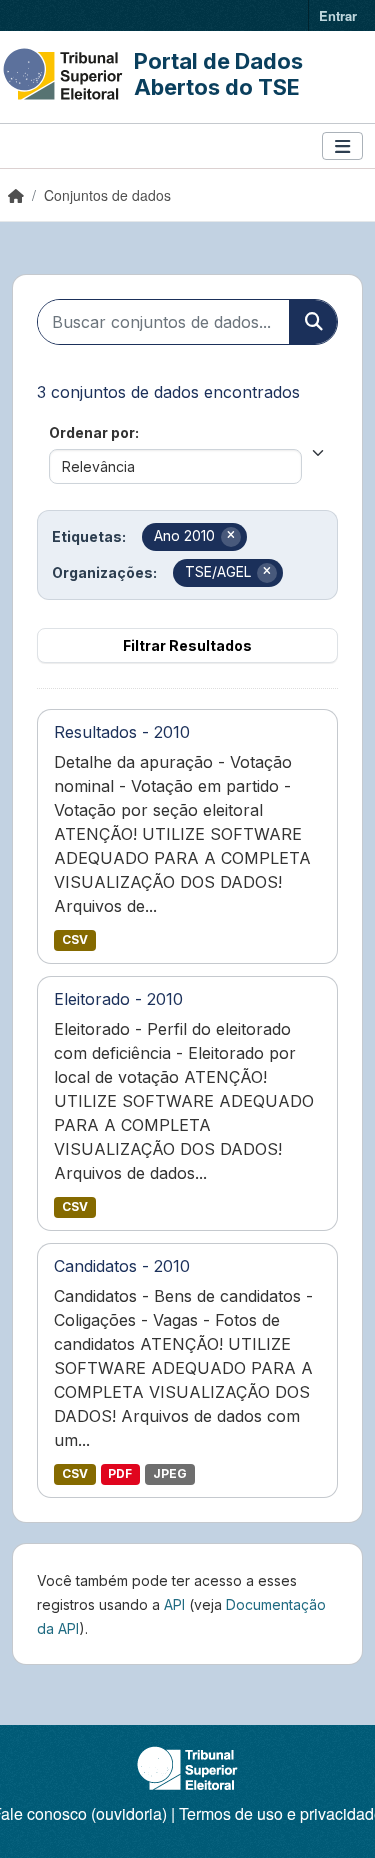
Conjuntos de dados (107, 195)
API (174, 1604)
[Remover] (231, 537)
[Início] (16, 195)
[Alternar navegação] (342, 146)
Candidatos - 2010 (122, 1266)
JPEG (170, 1473)
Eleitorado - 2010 (118, 999)
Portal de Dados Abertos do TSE (218, 74)
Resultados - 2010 (122, 732)
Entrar (338, 15)
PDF (120, 1473)
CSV (75, 939)
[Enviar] (313, 322)
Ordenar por (92, 432)
